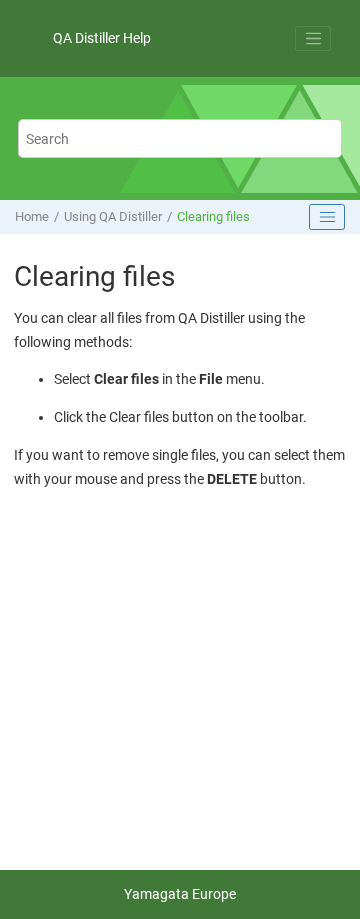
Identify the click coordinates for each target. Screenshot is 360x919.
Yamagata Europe (180, 894)
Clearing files (213, 216)
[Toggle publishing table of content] (327, 217)
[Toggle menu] (313, 39)
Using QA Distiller (113, 216)
